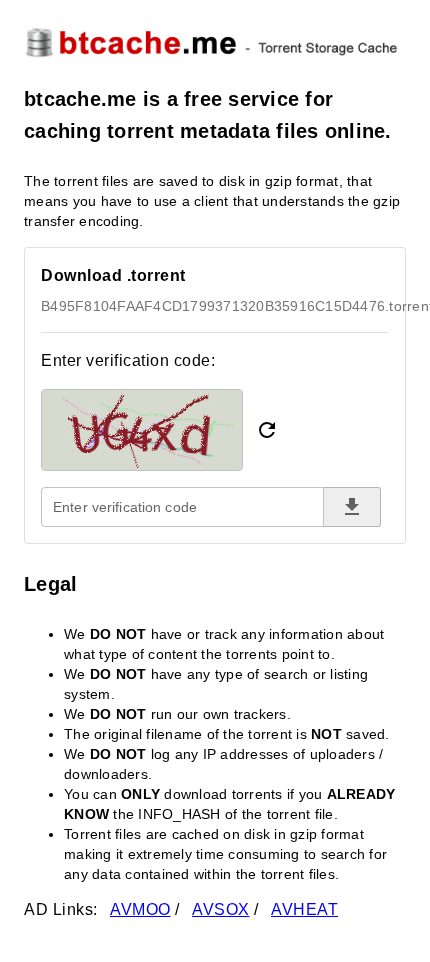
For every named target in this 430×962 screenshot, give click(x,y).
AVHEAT (304, 909)
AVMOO (140, 909)
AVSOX (221, 909)
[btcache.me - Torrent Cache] (215, 41)
